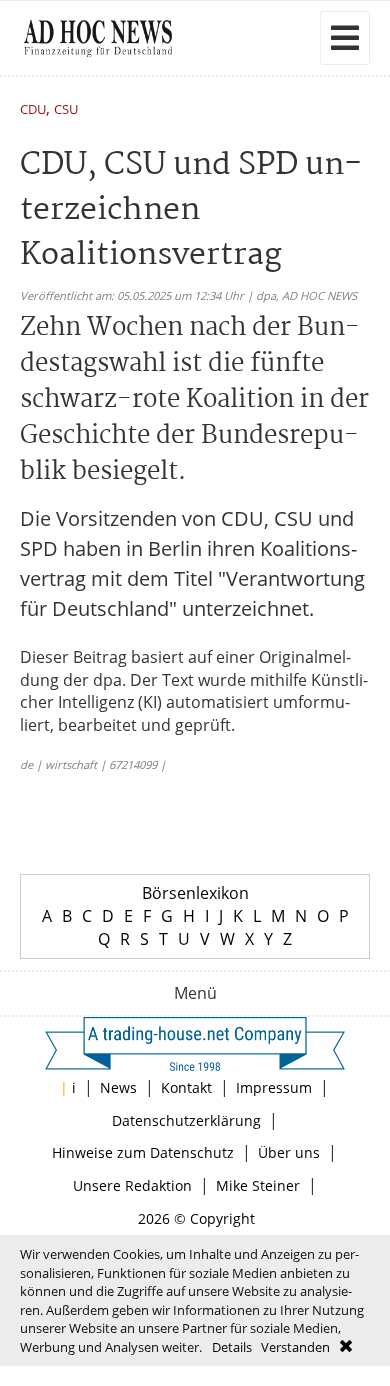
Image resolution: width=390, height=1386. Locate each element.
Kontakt (186, 1087)
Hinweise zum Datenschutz (143, 1152)
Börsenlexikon (195, 893)
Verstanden (295, 1347)
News (118, 1087)
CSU (66, 110)
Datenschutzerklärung (186, 1120)
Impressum (274, 1087)
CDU (33, 110)
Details (232, 1347)
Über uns (289, 1152)
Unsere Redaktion (132, 1185)
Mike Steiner (258, 1185)
